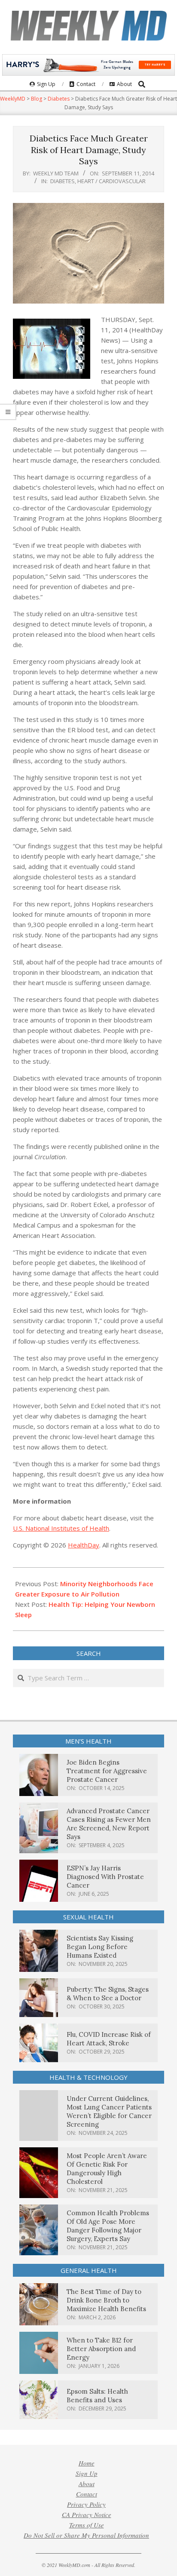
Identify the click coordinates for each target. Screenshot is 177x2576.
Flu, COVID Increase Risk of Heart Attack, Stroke (109, 2039)
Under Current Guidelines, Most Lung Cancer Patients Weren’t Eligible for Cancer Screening (109, 2111)
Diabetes (63, 181)
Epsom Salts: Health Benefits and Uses (97, 2396)
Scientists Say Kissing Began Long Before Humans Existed (100, 1947)
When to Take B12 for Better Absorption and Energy (101, 2349)
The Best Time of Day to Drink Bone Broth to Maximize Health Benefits (106, 2300)
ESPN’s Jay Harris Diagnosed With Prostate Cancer (105, 1877)
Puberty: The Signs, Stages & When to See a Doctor (108, 1994)
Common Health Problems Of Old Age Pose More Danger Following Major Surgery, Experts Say (108, 2226)
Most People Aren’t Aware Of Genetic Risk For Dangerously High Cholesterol (107, 2169)
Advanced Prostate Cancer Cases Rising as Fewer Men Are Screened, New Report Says (109, 1824)
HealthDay (84, 1545)
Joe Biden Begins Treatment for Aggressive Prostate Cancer (107, 1771)
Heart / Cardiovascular (111, 181)
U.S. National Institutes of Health (61, 1528)
